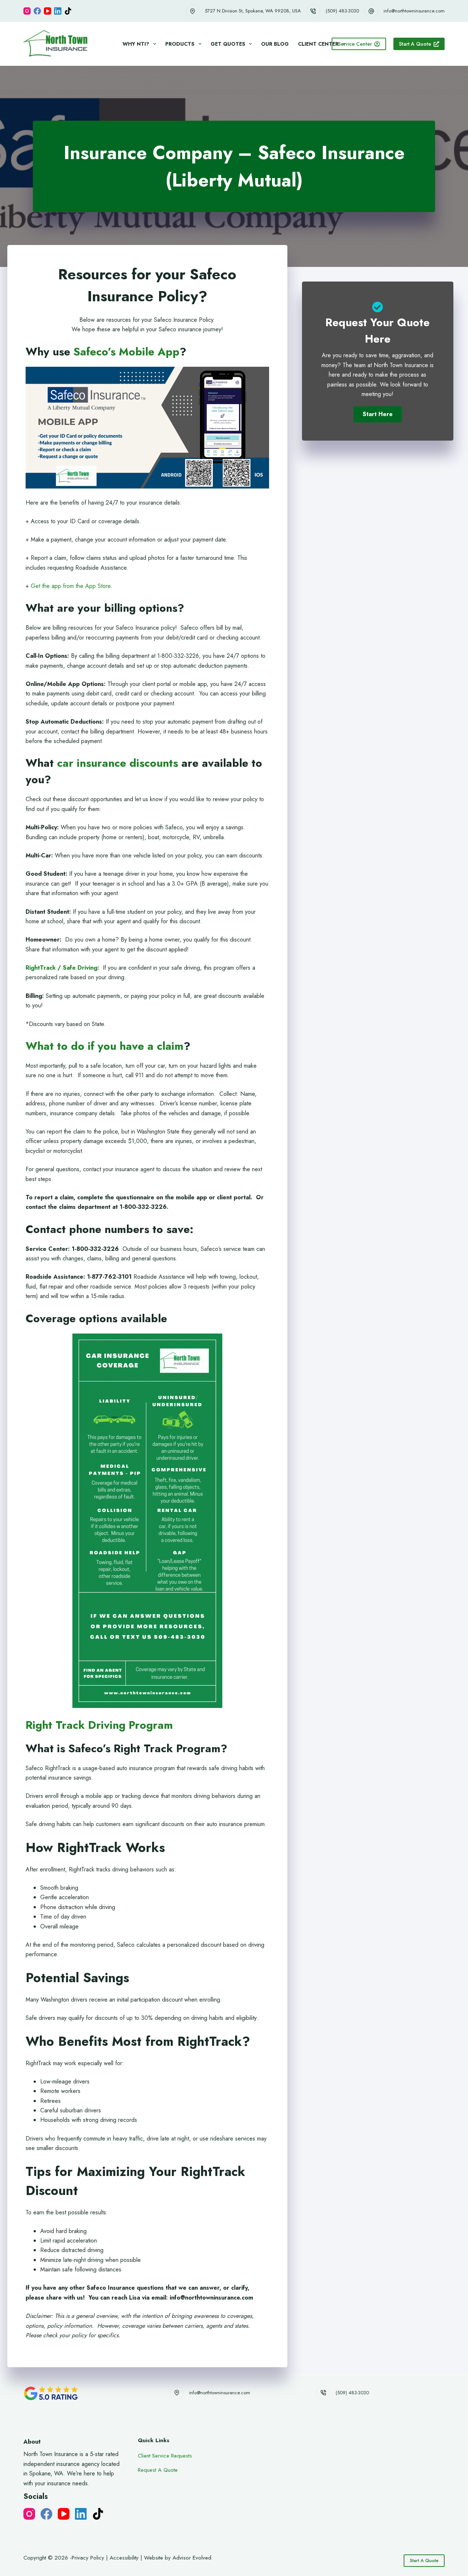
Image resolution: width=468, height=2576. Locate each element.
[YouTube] (48, 11)
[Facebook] (37, 11)
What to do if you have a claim (105, 1046)
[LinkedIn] (58, 11)
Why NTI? (136, 44)
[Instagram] (27, 11)
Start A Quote (415, 44)
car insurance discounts (118, 763)
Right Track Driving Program (101, 1725)
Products (180, 44)
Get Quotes (228, 44)
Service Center (355, 44)
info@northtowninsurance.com (414, 11)
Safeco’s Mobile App (127, 352)
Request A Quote (158, 2470)
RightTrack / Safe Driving (61, 968)
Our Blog (275, 44)
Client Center (318, 44)
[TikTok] (68, 11)
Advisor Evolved (192, 2558)
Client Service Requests (165, 2456)
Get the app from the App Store (71, 586)
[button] (378, 414)
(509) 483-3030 (342, 11)
